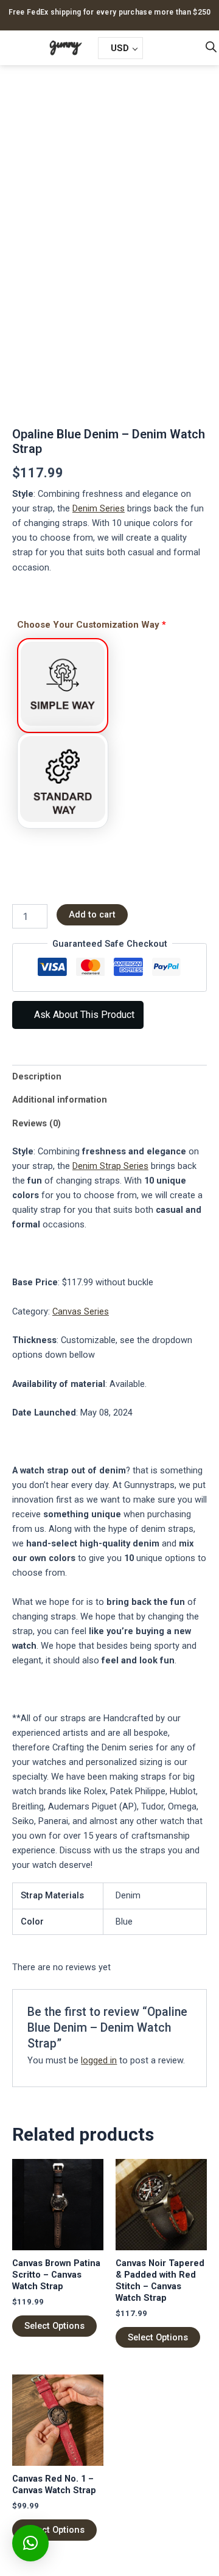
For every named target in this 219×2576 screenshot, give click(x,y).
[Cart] (162, 47)
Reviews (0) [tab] (36, 1123)
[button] (16, 48)
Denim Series (99, 508)
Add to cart (92, 914)
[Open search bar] (211, 47)
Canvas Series (81, 1311)
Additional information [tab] (60, 1100)
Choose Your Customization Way (92, 625)
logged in (99, 2060)
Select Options (54, 2326)
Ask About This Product (83, 1015)
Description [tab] (37, 1076)
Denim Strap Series (110, 1166)
